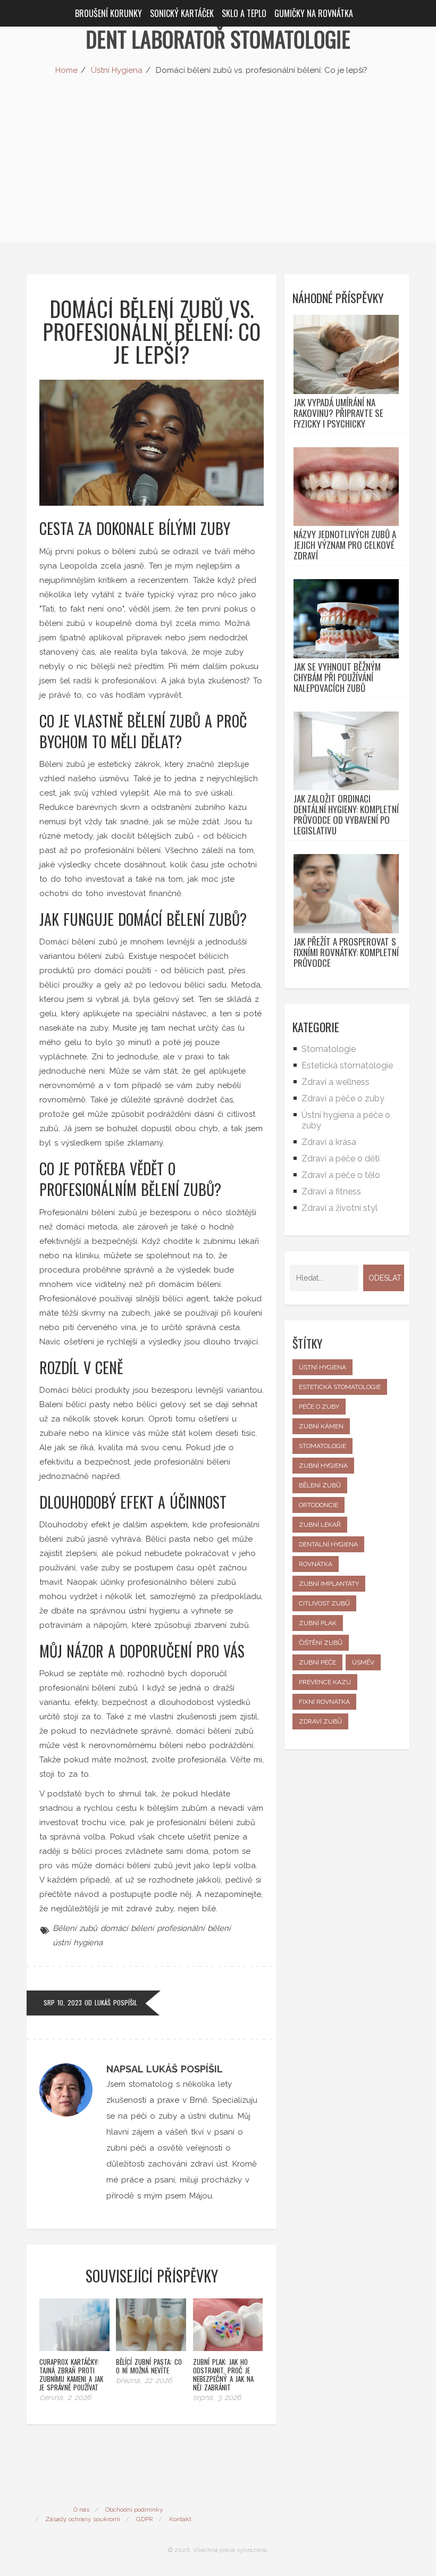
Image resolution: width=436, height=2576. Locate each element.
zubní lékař (320, 1525)
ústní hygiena (78, 1943)
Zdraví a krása (329, 1142)
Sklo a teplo (244, 13)
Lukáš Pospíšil (116, 2002)
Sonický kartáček (182, 13)
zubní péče (317, 1662)
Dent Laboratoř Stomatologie (218, 39)
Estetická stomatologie (347, 1065)
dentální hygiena (328, 1544)
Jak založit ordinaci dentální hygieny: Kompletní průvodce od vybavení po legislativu (346, 815)
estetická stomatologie (340, 1387)
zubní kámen (321, 1426)
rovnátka (316, 1564)
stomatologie (322, 1446)
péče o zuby (319, 1407)
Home (66, 70)
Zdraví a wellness (336, 1082)
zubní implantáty (329, 1584)
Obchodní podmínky (134, 2510)
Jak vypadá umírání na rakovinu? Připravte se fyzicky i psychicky (338, 413)
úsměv (363, 1662)
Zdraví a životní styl (339, 1208)
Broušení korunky (108, 13)
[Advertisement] (218, 168)
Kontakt (180, 2519)
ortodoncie (318, 1505)
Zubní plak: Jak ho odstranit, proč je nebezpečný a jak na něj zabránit (223, 2374)
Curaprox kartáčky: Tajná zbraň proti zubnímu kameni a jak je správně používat (71, 2374)
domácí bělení (127, 1928)
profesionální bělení (194, 1928)
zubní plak (318, 1623)
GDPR (145, 2519)
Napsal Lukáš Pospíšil (165, 2069)
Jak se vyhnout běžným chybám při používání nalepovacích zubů (337, 678)
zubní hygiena (323, 1466)
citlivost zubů (324, 1603)
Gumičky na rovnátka (314, 13)
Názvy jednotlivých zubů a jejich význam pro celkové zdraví (345, 545)
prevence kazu (325, 1682)
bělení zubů (320, 1485)
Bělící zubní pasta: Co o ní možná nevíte (149, 2366)
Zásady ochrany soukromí (83, 2519)
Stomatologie (329, 1049)
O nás (81, 2510)
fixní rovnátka (324, 1702)
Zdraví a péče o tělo (341, 1175)
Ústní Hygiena (117, 70)
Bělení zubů (75, 1928)
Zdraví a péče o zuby (343, 1098)
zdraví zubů (320, 1721)
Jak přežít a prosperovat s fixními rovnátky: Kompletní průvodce (346, 952)
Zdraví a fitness (331, 1191)
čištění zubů (321, 1643)
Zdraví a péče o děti (341, 1159)
